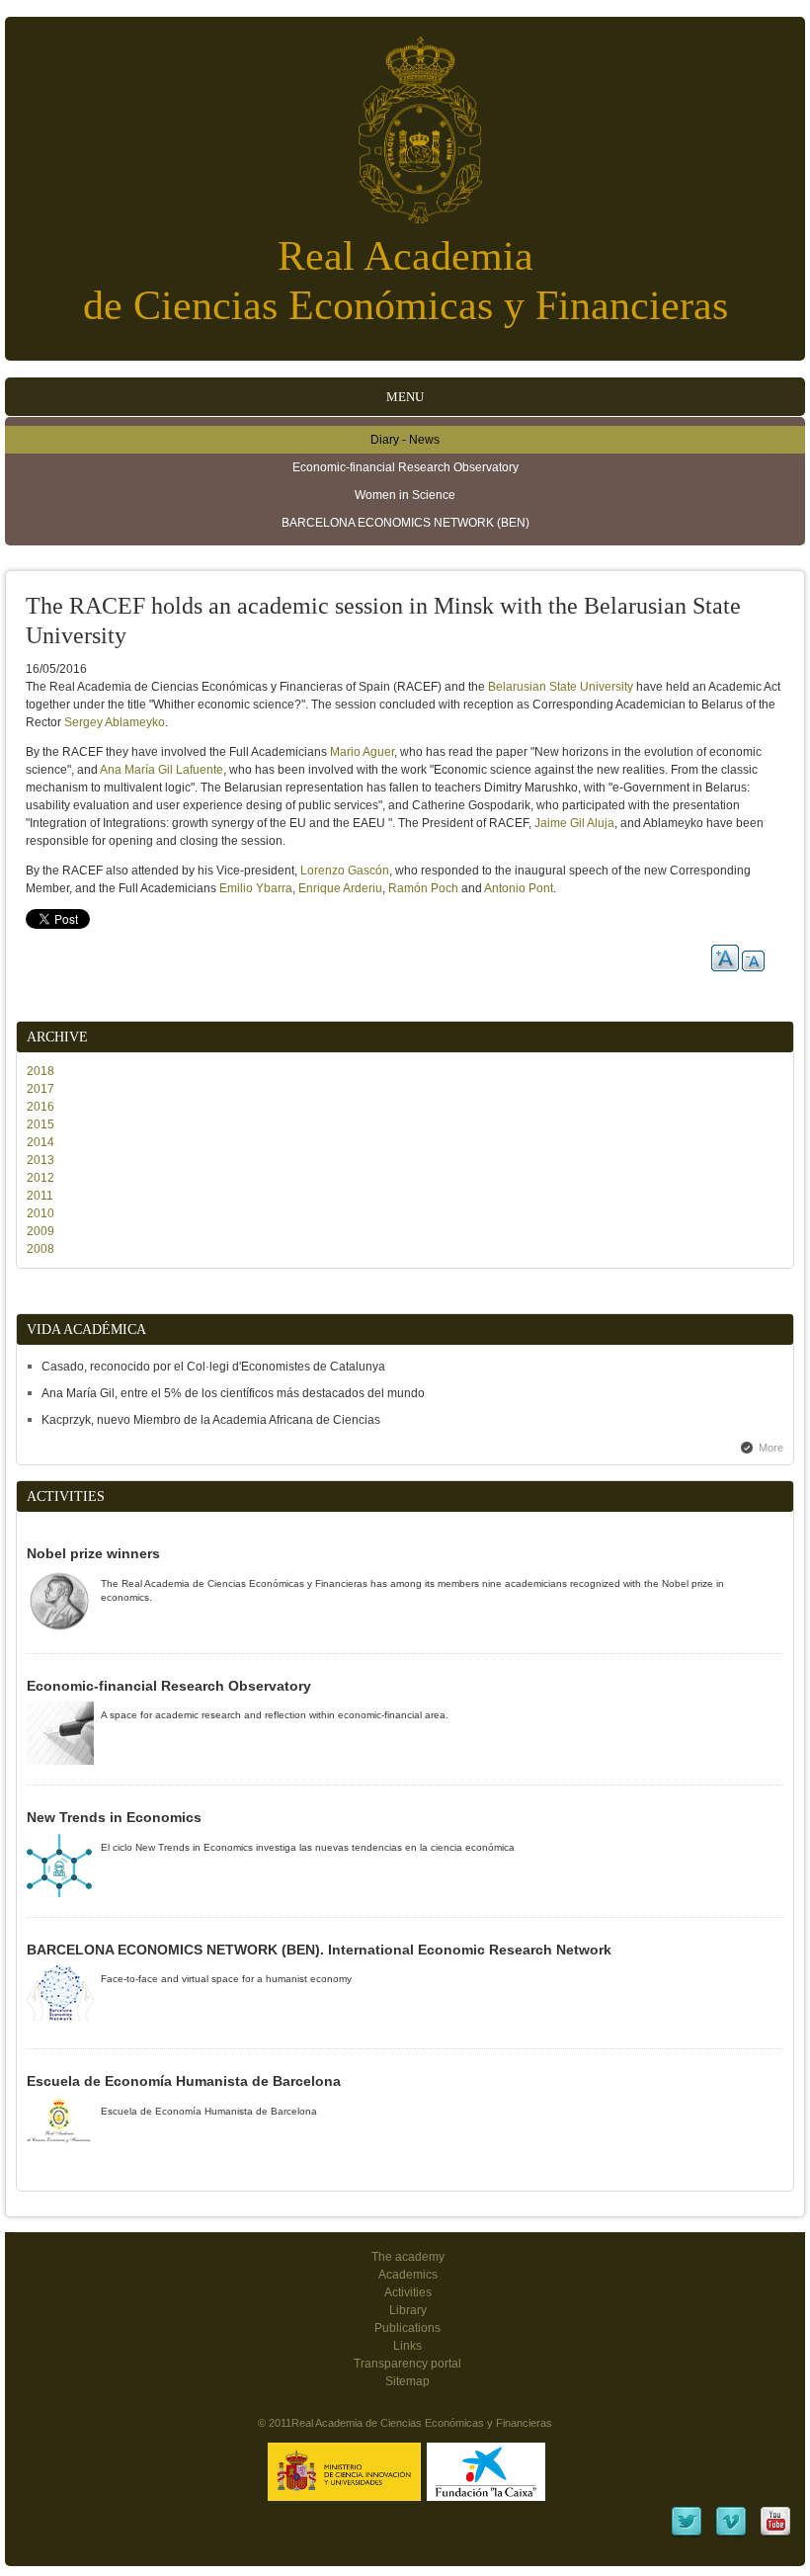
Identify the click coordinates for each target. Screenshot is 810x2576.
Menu (405, 397)
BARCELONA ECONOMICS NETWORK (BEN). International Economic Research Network (319, 1950)
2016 (40, 1107)
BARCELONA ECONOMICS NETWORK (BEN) (405, 523)
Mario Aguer (362, 752)
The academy (408, 2257)
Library (408, 2310)
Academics (408, 2275)
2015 (40, 1124)
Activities (408, 2292)
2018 (40, 1071)
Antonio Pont (519, 888)
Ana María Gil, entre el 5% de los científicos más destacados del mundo (233, 1393)
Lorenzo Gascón (345, 871)
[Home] (405, 120)
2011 (40, 1196)
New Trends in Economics (114, 1817)
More (771, 1448)
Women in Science (405, 495)
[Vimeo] (731, 2534)
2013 (40, 1160)
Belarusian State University (561, 687)
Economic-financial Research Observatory (405, 467)
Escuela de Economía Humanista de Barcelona (184, 2081)
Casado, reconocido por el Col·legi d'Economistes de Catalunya (213, 1367)
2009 (40, 1231)
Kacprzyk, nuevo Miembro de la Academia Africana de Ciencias (211, 1420)
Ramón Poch (423, 888)
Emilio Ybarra (256, 888)
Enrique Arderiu (340, 888)
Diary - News (405, 440)
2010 (40, 1213)
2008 (40, 1249)
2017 (40, 1089)
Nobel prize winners (93, 1553)
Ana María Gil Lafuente (162, 770)
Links (407, 2346)
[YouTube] (775, 2534)
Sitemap (407, 2381)
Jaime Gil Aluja (574, 823)
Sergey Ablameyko (115, 722)
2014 (40, 1142)
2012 (40, 1178)
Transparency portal (407, 2364)
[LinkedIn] (687, 2534)
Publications (407, 2328)
